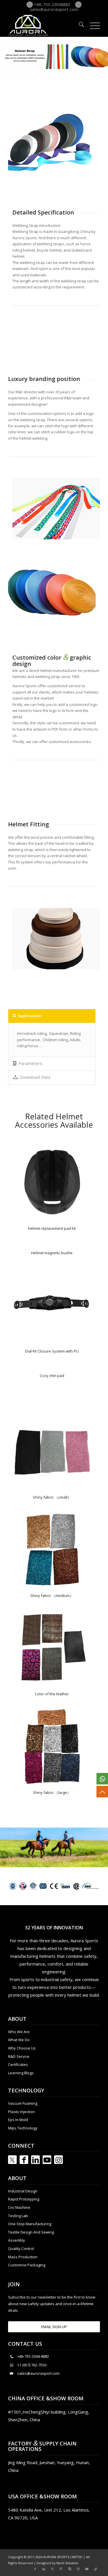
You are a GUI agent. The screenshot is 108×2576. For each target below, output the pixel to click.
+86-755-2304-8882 (33, 2356)
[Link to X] (52, 2569)
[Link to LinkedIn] (35, 2160)
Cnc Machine (19, 2207)
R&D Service (19, 2056)
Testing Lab (18, 2216)
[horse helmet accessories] (52, 1451)
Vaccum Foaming (23, 2103)
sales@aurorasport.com (54, 9)
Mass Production (23, 2257)
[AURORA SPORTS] (45, 25)
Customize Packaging (27, 2265)
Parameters (30, 1063)
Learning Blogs (21, 2073)
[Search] (78, 25)
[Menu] (92, 25)
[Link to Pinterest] (61, 2569)
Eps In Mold (18, 2120)
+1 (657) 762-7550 (32, 2365)
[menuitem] (78, 25)
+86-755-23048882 (51, 4)
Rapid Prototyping (24, 2199)
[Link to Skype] (70, 2569)
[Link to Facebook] (24, 2160)
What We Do (19, 2040)
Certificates (18, 2064)
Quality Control (21, 2249)
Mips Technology (23, 2128)
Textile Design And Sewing (31, 2232)
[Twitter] (12, 2160)
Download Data (35, 1077)
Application (30, 1016)
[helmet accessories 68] (52, 1305)
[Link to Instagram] (58, 2160)
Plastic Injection (21, 2112)
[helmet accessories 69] (52, 1182)
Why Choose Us (22, 2048)
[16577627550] (102, 1779)
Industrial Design (23, 2191)
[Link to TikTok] (96, 2569)
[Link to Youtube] (47, 2160)
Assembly (17, 2240)
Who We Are (19, 2032)
